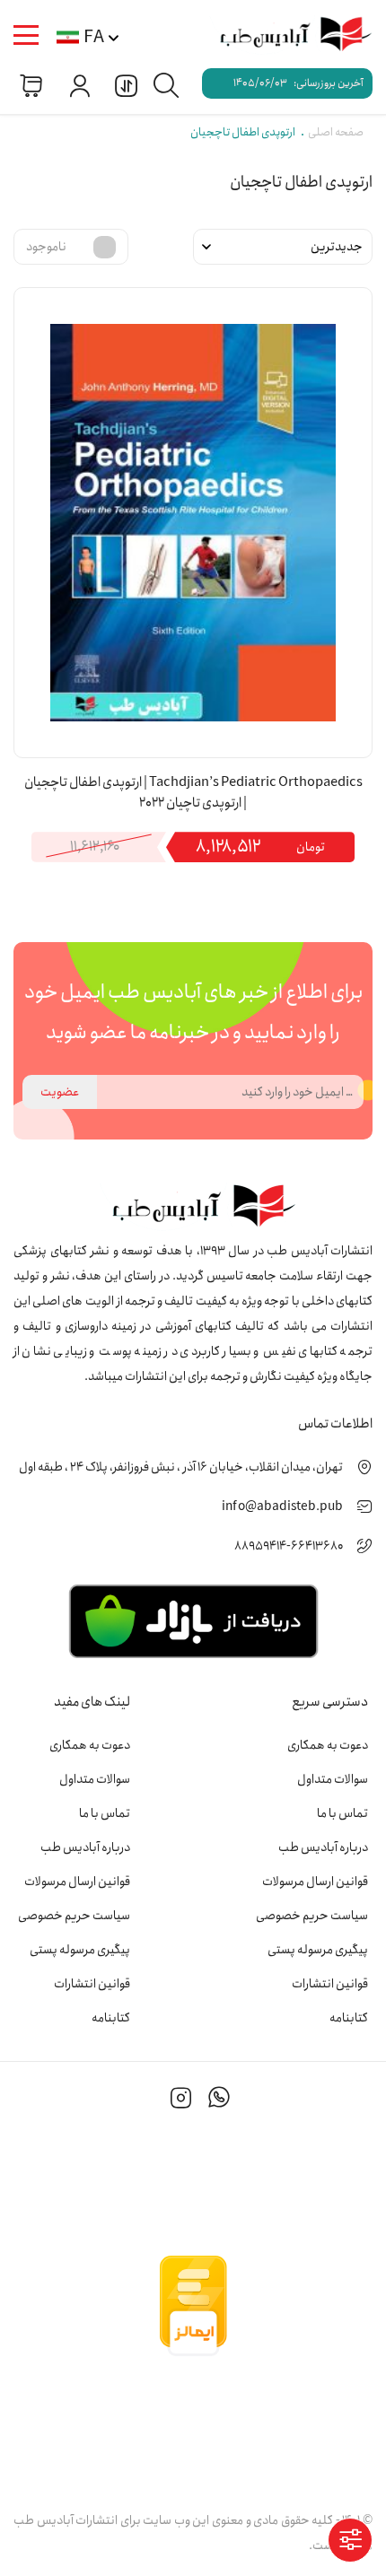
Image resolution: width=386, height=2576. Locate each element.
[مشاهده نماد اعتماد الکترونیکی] (193, 2426)
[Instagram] (181, 2100)
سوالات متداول (333, 1779)
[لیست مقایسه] (124, 85)
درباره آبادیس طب (323, 1847)
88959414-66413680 (289, 1546)
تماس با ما (342, 1813)
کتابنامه (349, 2018)
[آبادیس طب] (287, 35)
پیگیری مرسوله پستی (318, 1950)
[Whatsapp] (219, 2100)
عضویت (60, 1092)
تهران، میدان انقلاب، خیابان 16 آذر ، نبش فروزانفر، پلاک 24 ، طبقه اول (181, 1467)
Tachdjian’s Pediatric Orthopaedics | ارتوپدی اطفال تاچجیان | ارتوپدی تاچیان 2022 (193, 793)
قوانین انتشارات (330, 1984)
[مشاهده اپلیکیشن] (193, 1620)
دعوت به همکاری (328, 1745)
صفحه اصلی (336, 132)
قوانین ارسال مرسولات (315, 1882)
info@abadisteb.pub (282, 1506)
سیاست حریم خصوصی (312, 1916)
